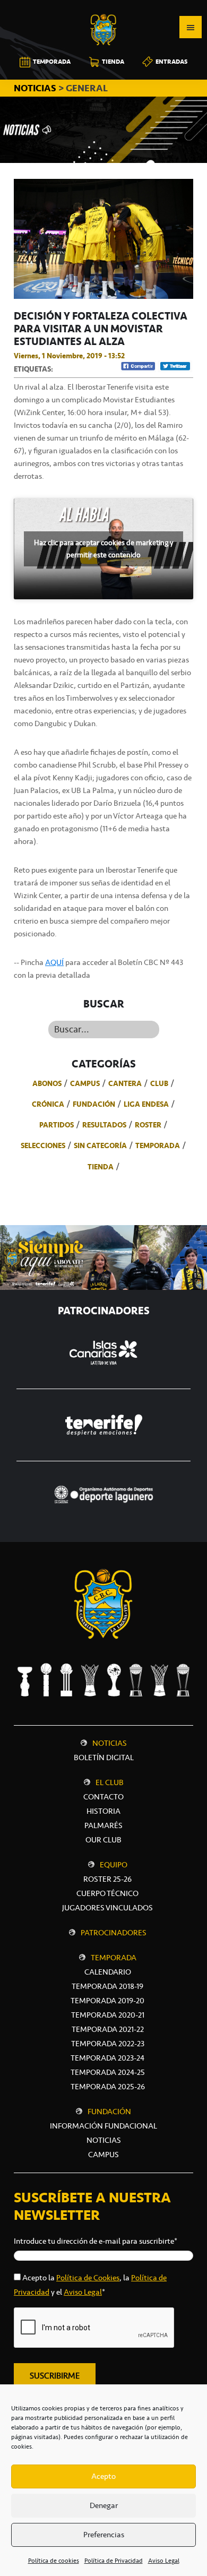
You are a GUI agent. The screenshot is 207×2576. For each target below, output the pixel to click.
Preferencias (104, 2535)
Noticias (110, 1743)
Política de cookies (54, 2561)
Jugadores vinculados (107, 1908)
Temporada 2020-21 (108, 2015)
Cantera (125, 1083)
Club (159, 1083)
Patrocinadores (114, 1933)
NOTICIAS (36, 88)
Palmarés (103, 1825)
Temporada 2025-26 (108, 2087)
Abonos (47, 1083)
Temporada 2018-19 (107, 1986)
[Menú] (191, 27)
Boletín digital (104, 1757)
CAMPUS (103, 2155)
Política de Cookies (88, 2278)
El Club (110, 1782)
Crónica (48, 1104)
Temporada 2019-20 (107, 2001)
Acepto (103, 2476)
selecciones (43, 1145)
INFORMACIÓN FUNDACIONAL (103, 2126)
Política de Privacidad (114, 2561)
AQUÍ (54, 962)
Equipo (114, 1865)
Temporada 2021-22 (108, 2029)
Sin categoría (100, 1145)
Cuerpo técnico (107, 1893)
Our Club (103, 1840)
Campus (85, 1083)
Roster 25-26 (107, 1879)
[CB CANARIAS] (103, 7)
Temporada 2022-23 (108, 2044)
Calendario (108, 1972)
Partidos (57, 1125)
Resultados (104, 1125)
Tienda (101, 1167)
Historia (103, 1811)
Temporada (158, 1145)
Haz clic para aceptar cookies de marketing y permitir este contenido (103, 549)
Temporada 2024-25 (108, 2072)
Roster (148, 1125)
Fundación (94, 1104)
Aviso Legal (164, 2561)
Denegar (104, 2505)
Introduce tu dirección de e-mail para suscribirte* (96, 2241)
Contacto (103, 1797)
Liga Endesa (146, 1104)
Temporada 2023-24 (107, 2058)
